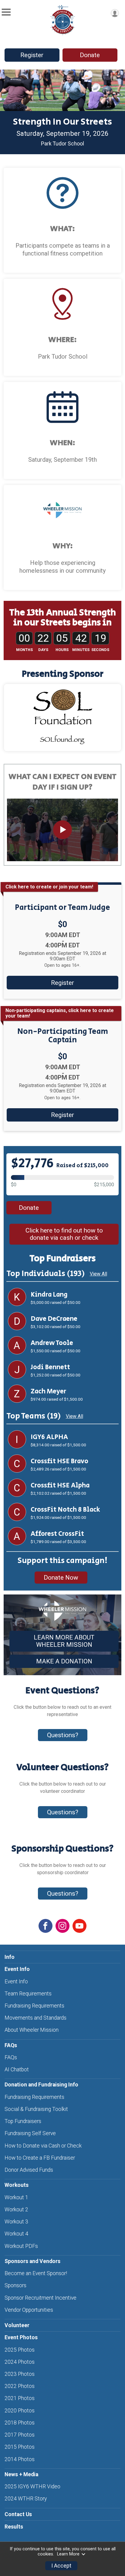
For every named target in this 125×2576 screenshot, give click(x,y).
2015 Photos (20, 2447)
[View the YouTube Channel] (79, 1926)
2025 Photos (20, 2350)
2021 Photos (20, 2398)
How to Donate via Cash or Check (43, 2146)
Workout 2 (16, 2210)
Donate (90, 55)
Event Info (16, 1982)
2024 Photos (20, 2362)
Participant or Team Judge (62, 908)
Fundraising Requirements (34, 2006)
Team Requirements (28, 1994)
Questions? (63, 1735)
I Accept (61, 2566)
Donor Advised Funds (29, 2170)
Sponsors (15, 2285)
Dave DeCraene (54, 1319)
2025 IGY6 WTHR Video (32, 2486)
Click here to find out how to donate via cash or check (64, 1234)
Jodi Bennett (50, 1367)
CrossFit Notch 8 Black (65, 1510)
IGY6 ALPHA (49, 1437)
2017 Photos (20, 2435)
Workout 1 (16, 2197)
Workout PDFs (21, 2246)
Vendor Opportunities (29, 2310)
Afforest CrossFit (57, 1534)
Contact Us (18, 2514)
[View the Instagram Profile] (62, 1926)
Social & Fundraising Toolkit (36, 2109)
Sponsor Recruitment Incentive (41, 2298)
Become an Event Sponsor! (36, 2273)
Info (10, 1957)
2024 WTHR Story (26, 2499)
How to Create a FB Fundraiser (40, 2158)
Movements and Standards (35, 2018)
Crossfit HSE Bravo (59, 1461)
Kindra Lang (49, 1295)
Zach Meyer (48, 1392)
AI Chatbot (17, 2070)
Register (32, 55)
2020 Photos (20, 2411)
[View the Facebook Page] (46, 1926)
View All (98, 1274)
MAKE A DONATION (64, 1661)
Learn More (68, 2554)
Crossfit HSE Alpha (60, 1486)
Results (14, 2527)
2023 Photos (20, 2374)
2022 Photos (20, 2386)
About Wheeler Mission (32, 2030)
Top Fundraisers (23, 2121)
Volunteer (17, 2325)
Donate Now (61, 1578)
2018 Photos (20, 2423)
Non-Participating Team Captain (63, 1036)
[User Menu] (115, 13)
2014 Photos (20, 2459)
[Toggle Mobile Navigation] (6, 12)
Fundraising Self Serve (30, 2133)
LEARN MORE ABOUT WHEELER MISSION (64, 1641)
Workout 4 (16, 2234)
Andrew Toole (52, 1343)
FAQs (11, 2057)
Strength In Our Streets (62, 122)
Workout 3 (16, 2222)
